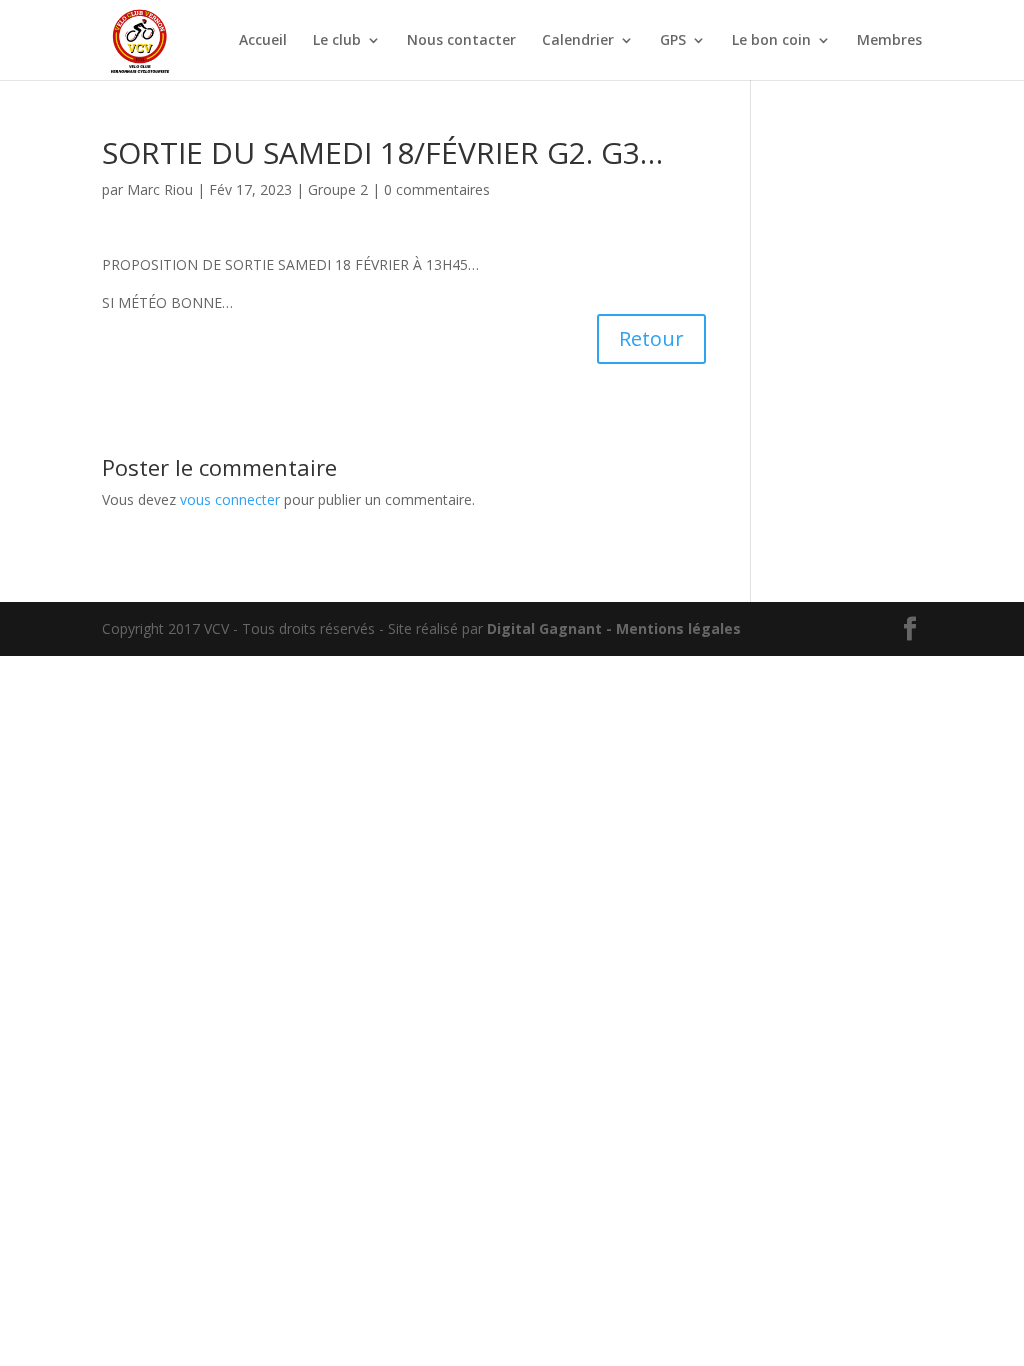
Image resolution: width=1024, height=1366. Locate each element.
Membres (889, 41)
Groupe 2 (338, 189)
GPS (673, 41)
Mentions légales (678, 628)
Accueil (263, 41)
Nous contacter (461, 41)
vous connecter (230, 499)
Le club (337, 41)
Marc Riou (160, 189)
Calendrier (578, 41)
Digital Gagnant (544, 628)
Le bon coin (771, 41)
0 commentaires (437, 189)
